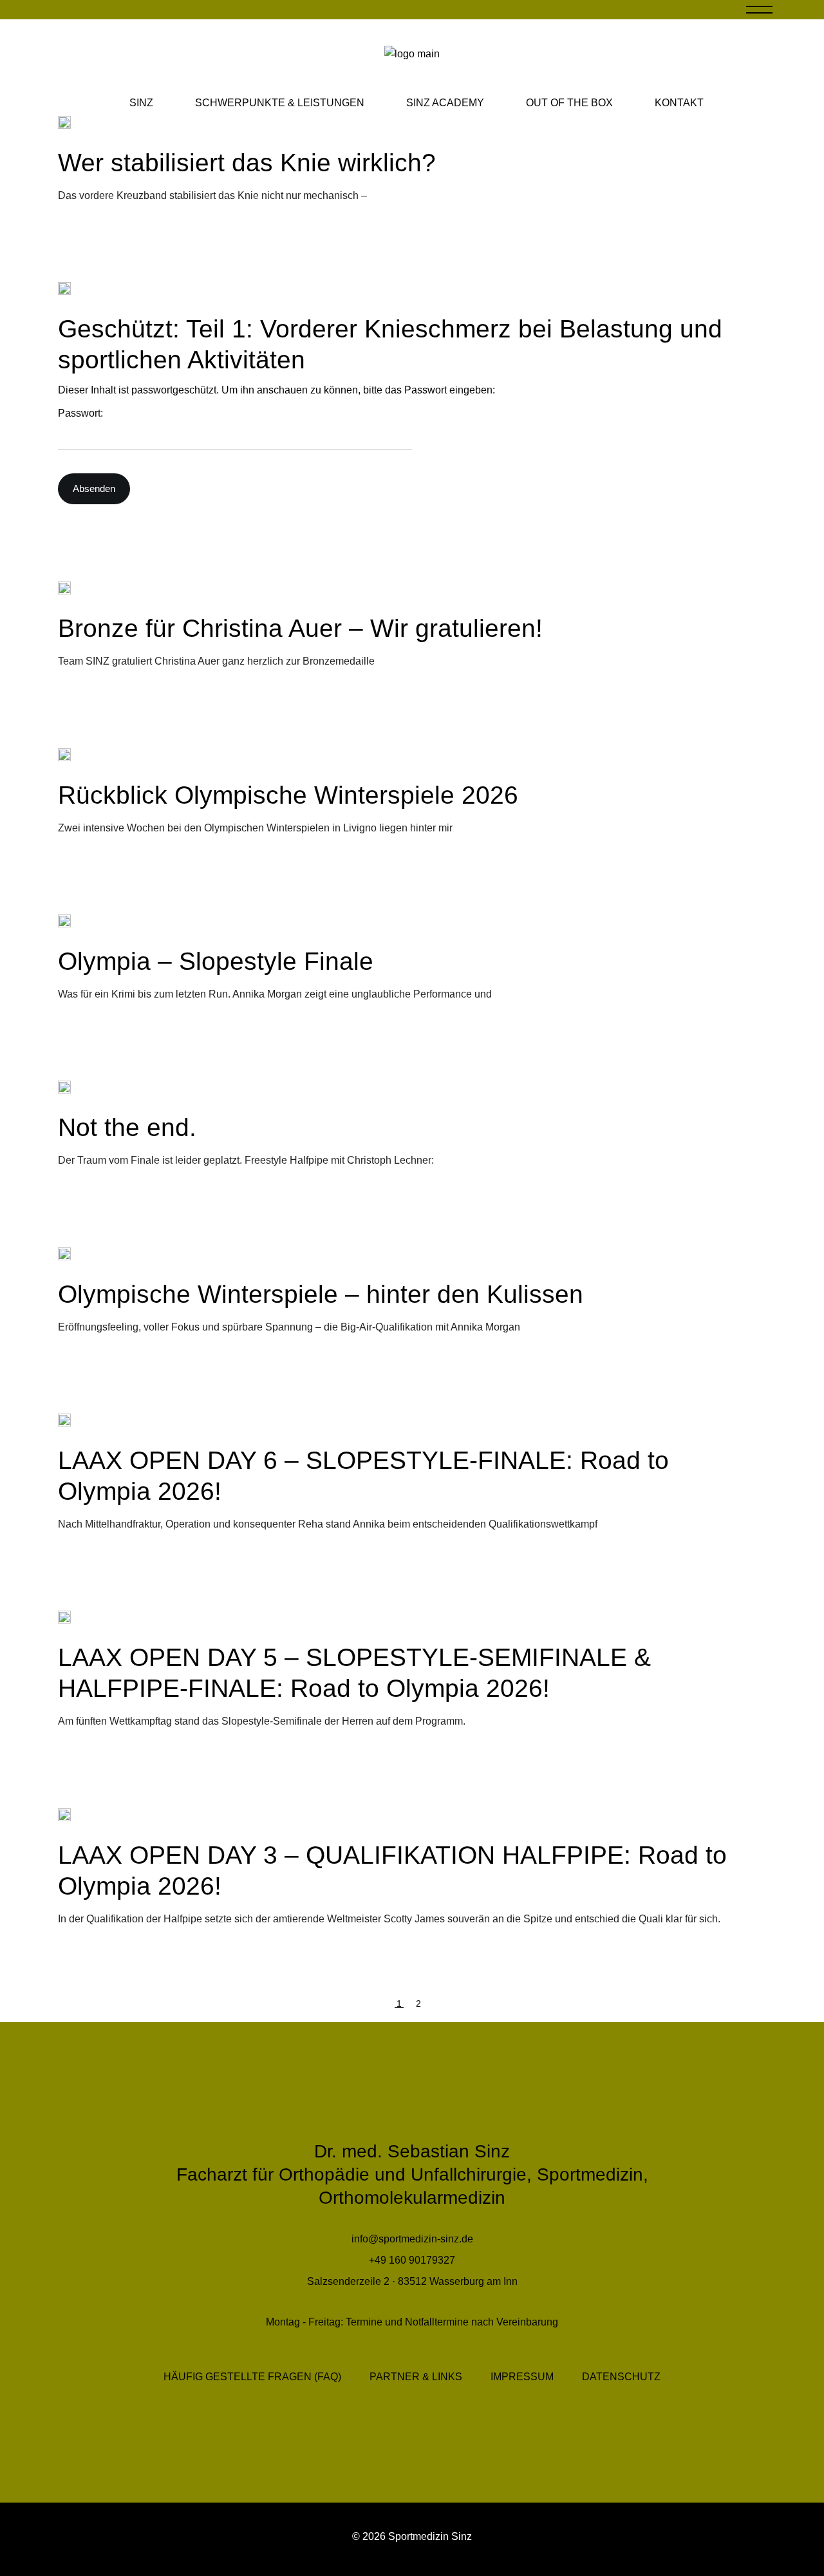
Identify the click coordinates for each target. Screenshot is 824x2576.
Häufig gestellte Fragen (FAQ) (252, 2377)
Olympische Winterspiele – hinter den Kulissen (321, 1294)
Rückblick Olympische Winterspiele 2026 (288, 795)
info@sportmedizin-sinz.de (412, 2239)
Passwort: (80, 413)
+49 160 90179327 (412, 2260)
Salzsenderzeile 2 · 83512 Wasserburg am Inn (412, 2281)
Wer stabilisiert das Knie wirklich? (247, 163)
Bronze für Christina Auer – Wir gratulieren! (300, 628)
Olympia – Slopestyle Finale (216, 961)
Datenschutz (621, 2377)
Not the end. (127, 1127)
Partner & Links (416, 2377)
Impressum (522, 2377)
